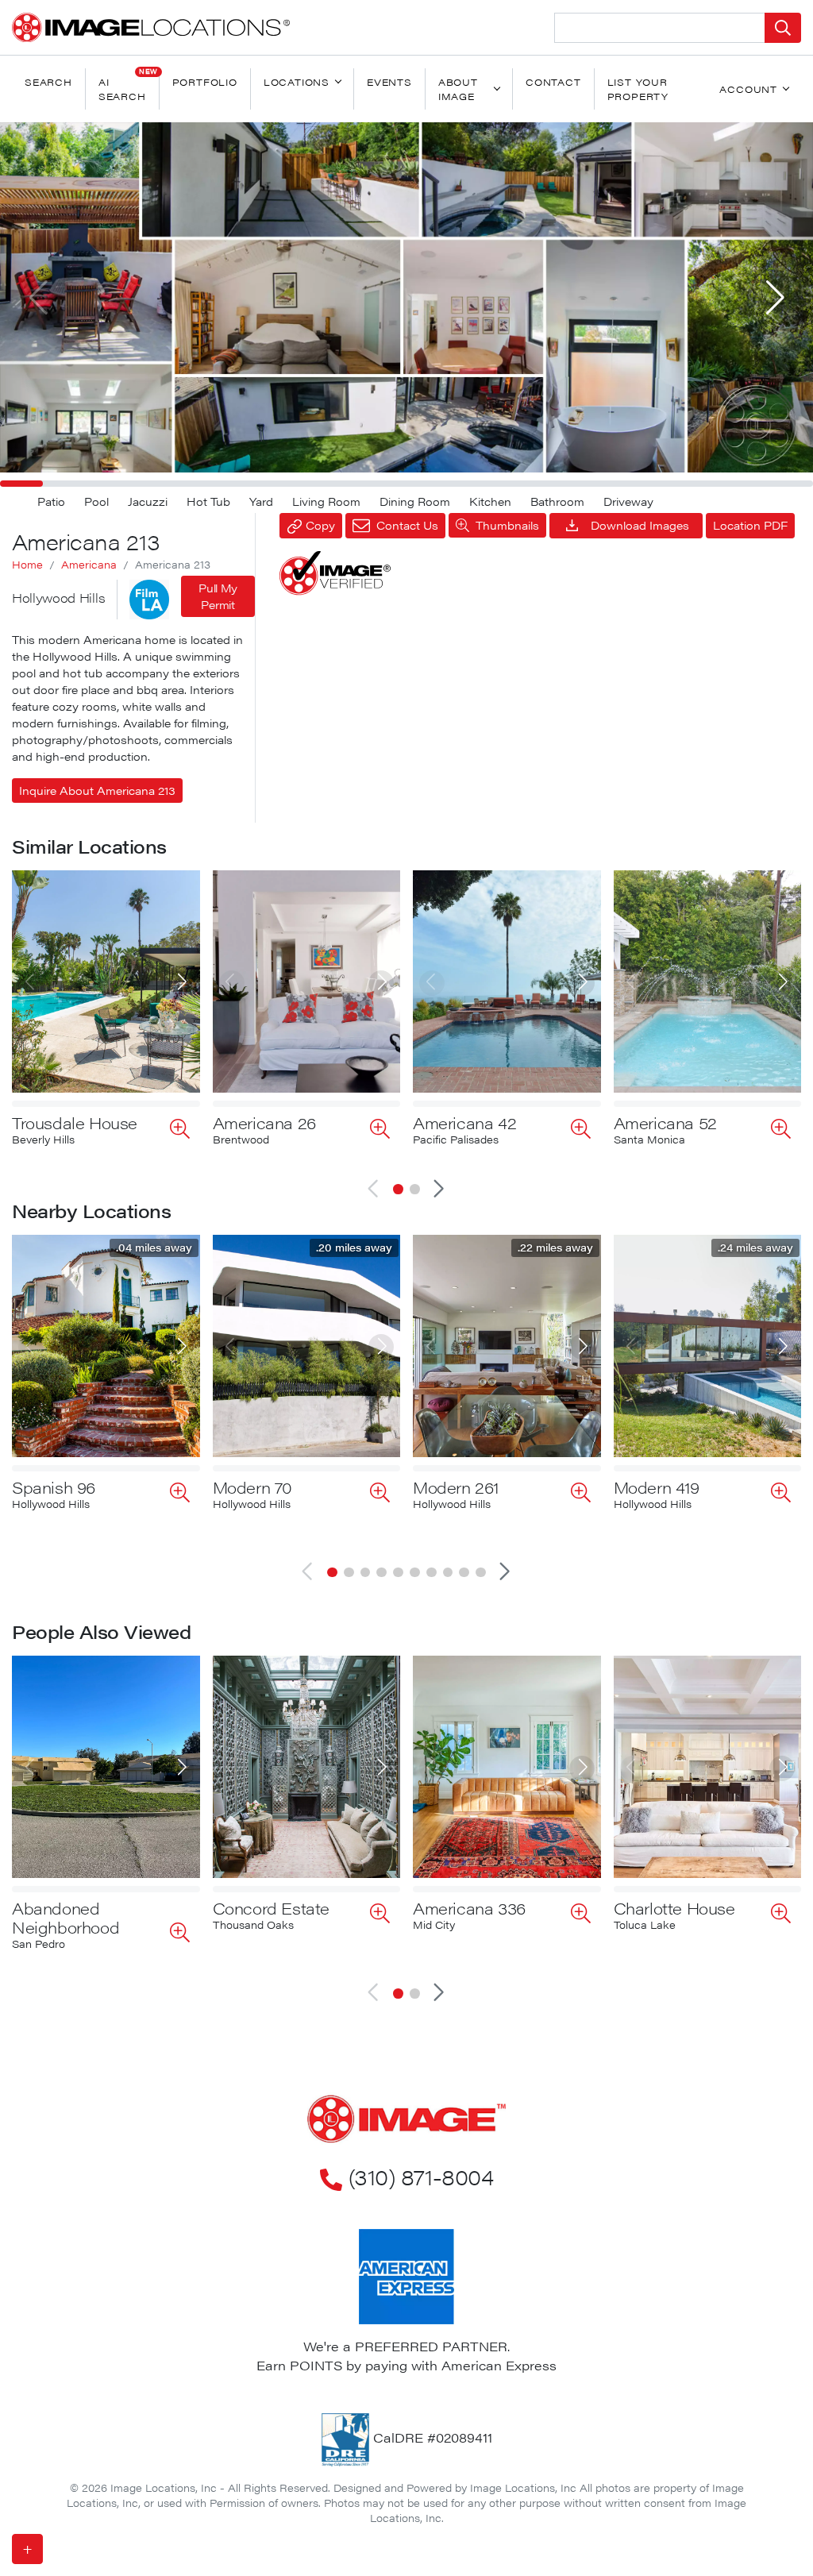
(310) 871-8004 (421, 2177)
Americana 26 (264, 1122)
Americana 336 (469, 1908)
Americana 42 (464, 1122)
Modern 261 (456, 1487)
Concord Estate (271, 1908)
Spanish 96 (54, 1487)
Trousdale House (75, 1122)
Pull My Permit (218, 596)
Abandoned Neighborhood (66, 1917)
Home (27, 565)
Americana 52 (665, 1122)
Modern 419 (657, 1487)
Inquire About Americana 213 (97, 790)
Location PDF (750, 525)
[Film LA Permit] (149, 600)
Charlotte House (674, 1908)
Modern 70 (252, 1487)
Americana (89, 565)
